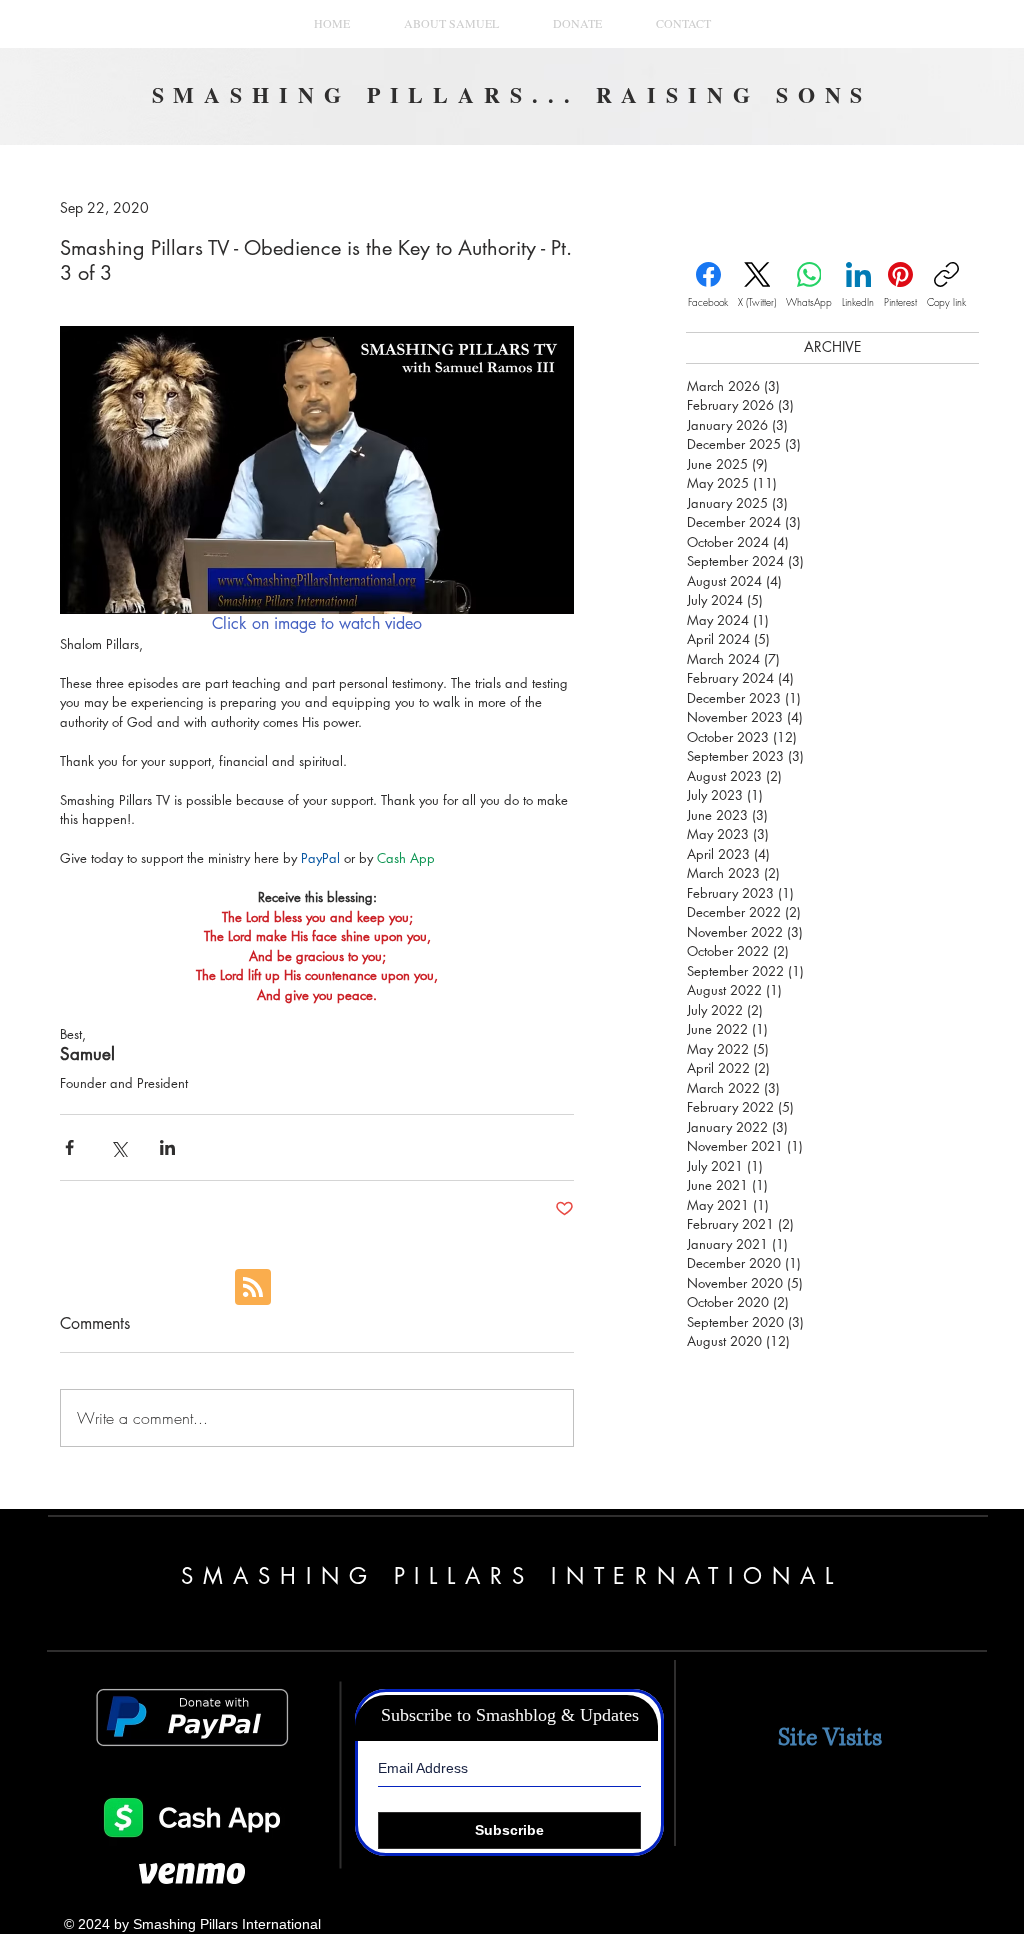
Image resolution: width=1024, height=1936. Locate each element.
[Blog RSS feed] (253, 1288)
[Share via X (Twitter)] (118, 1147)
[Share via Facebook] (69, 1147)
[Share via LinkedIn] (167, 1147)
